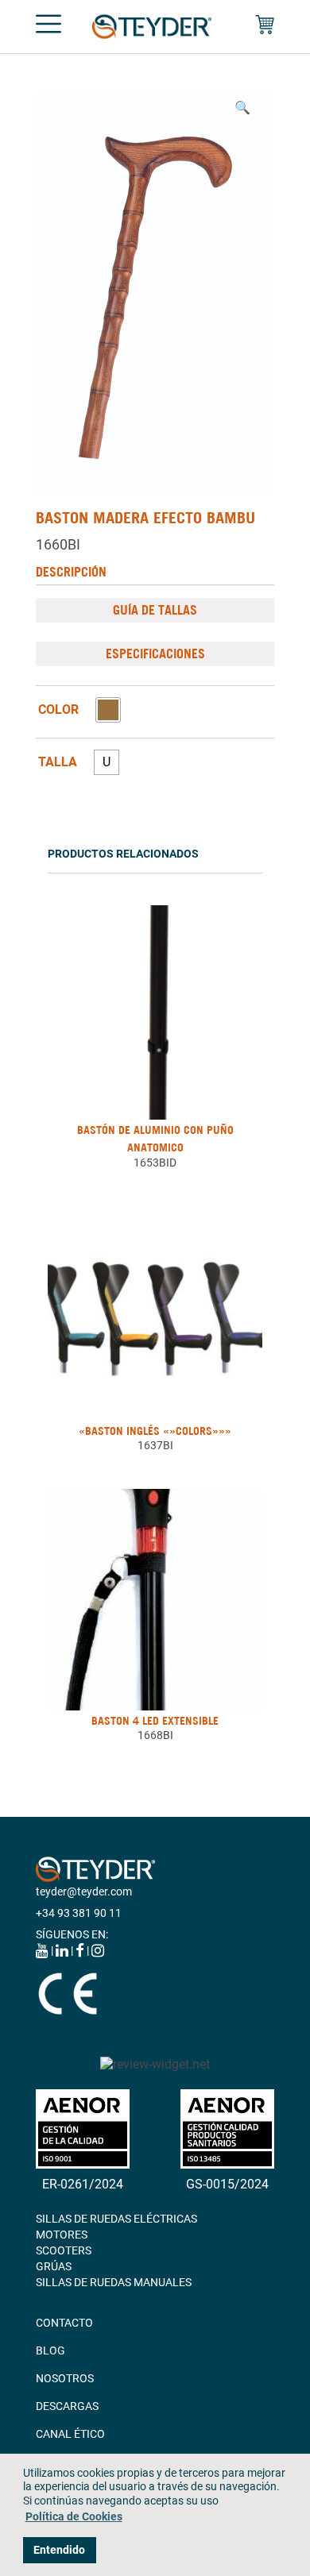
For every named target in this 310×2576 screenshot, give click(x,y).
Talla (58, 762)
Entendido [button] (59, 2550)
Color (58, 710)
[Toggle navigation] (48, 27)
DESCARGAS (67, 2406)
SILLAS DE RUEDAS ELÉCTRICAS (116, 2219)
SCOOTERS (64, 2250)
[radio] (108, 710)
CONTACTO (64, 2323)
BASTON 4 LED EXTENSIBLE (155, 1721)
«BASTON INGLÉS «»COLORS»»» (155, 1431)
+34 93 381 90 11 (79, 1913)
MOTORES (62, 2235)
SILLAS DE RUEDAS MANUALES (114, 2282)
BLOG (50, 2350)
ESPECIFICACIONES (155, 654)
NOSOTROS (65, 2378)
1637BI (155, 1445)
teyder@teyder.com (84, 1892)
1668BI (155, 1735)
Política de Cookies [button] (74, 2517)
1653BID (155, 1163)
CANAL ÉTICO (70, 2434)
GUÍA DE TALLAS (155, 610)
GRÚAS (54, 2266)
